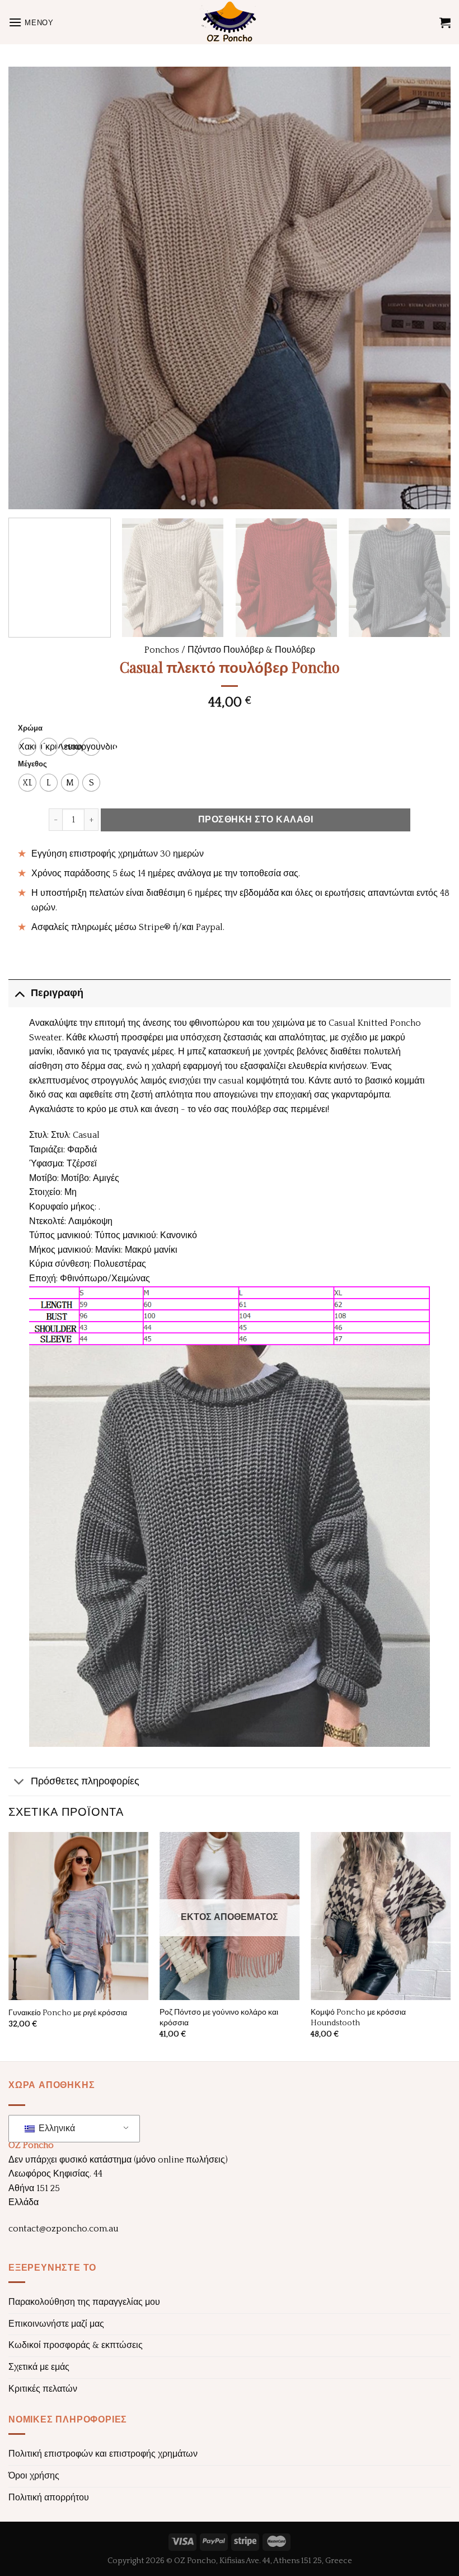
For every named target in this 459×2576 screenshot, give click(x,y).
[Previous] (31, 288)
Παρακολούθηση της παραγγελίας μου (84, 2302)
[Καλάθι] (445, 22)
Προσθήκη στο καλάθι (256, 820)
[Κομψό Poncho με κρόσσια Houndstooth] (381, 1916)
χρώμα (30, 729)
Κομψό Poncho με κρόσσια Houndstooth (358, 2018)
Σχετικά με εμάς (39, 2367)
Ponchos (162, 650)
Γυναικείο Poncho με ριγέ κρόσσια (68, 2013)
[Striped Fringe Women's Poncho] (78, 1916)
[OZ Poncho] (230, 22)
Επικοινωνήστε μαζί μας (56, 2324)
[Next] (428, 288)
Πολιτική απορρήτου (49, 2498)
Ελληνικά (56, 2128)
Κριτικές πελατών (43, 2389)
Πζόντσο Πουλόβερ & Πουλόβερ (251, 650)
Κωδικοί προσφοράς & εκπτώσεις (76, 2345)
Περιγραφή (57, 993)
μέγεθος (32, 764)
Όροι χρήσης (34, 2476)
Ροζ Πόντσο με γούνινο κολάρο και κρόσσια (219, 2018)
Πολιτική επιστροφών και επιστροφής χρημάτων (103, 2454)
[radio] (27, 747)
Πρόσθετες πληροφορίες (85, 1782)
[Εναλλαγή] (19, 993)
